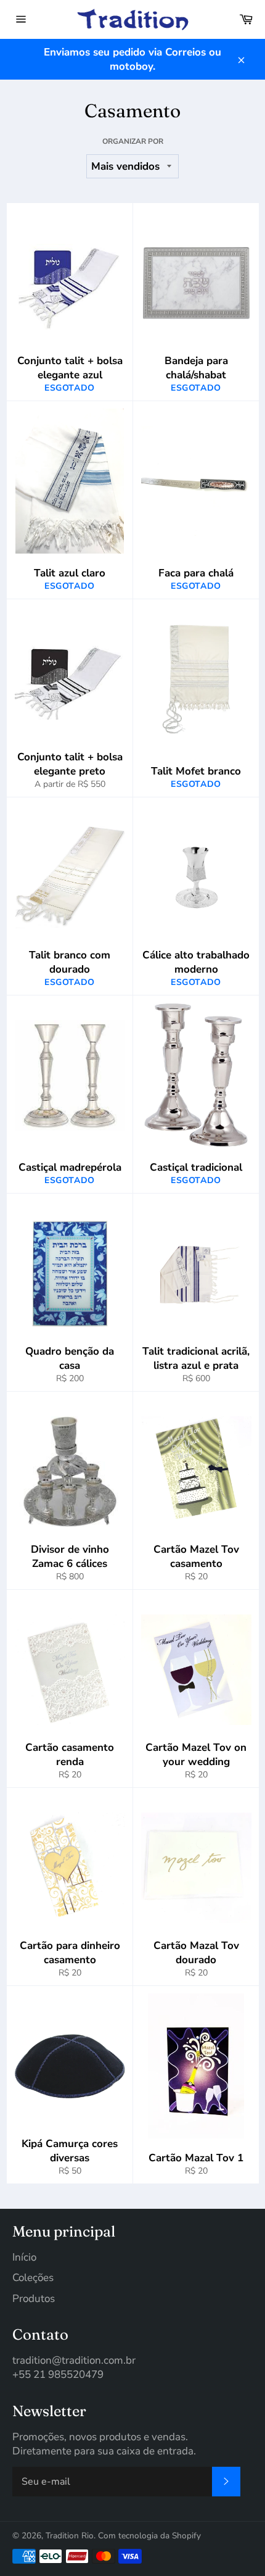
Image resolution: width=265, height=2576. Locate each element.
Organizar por (133, 141)
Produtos (34, 2299)
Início (24, 2257)
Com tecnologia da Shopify (149, 2536)
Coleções (33, 2278)
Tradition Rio (70, 2536)
